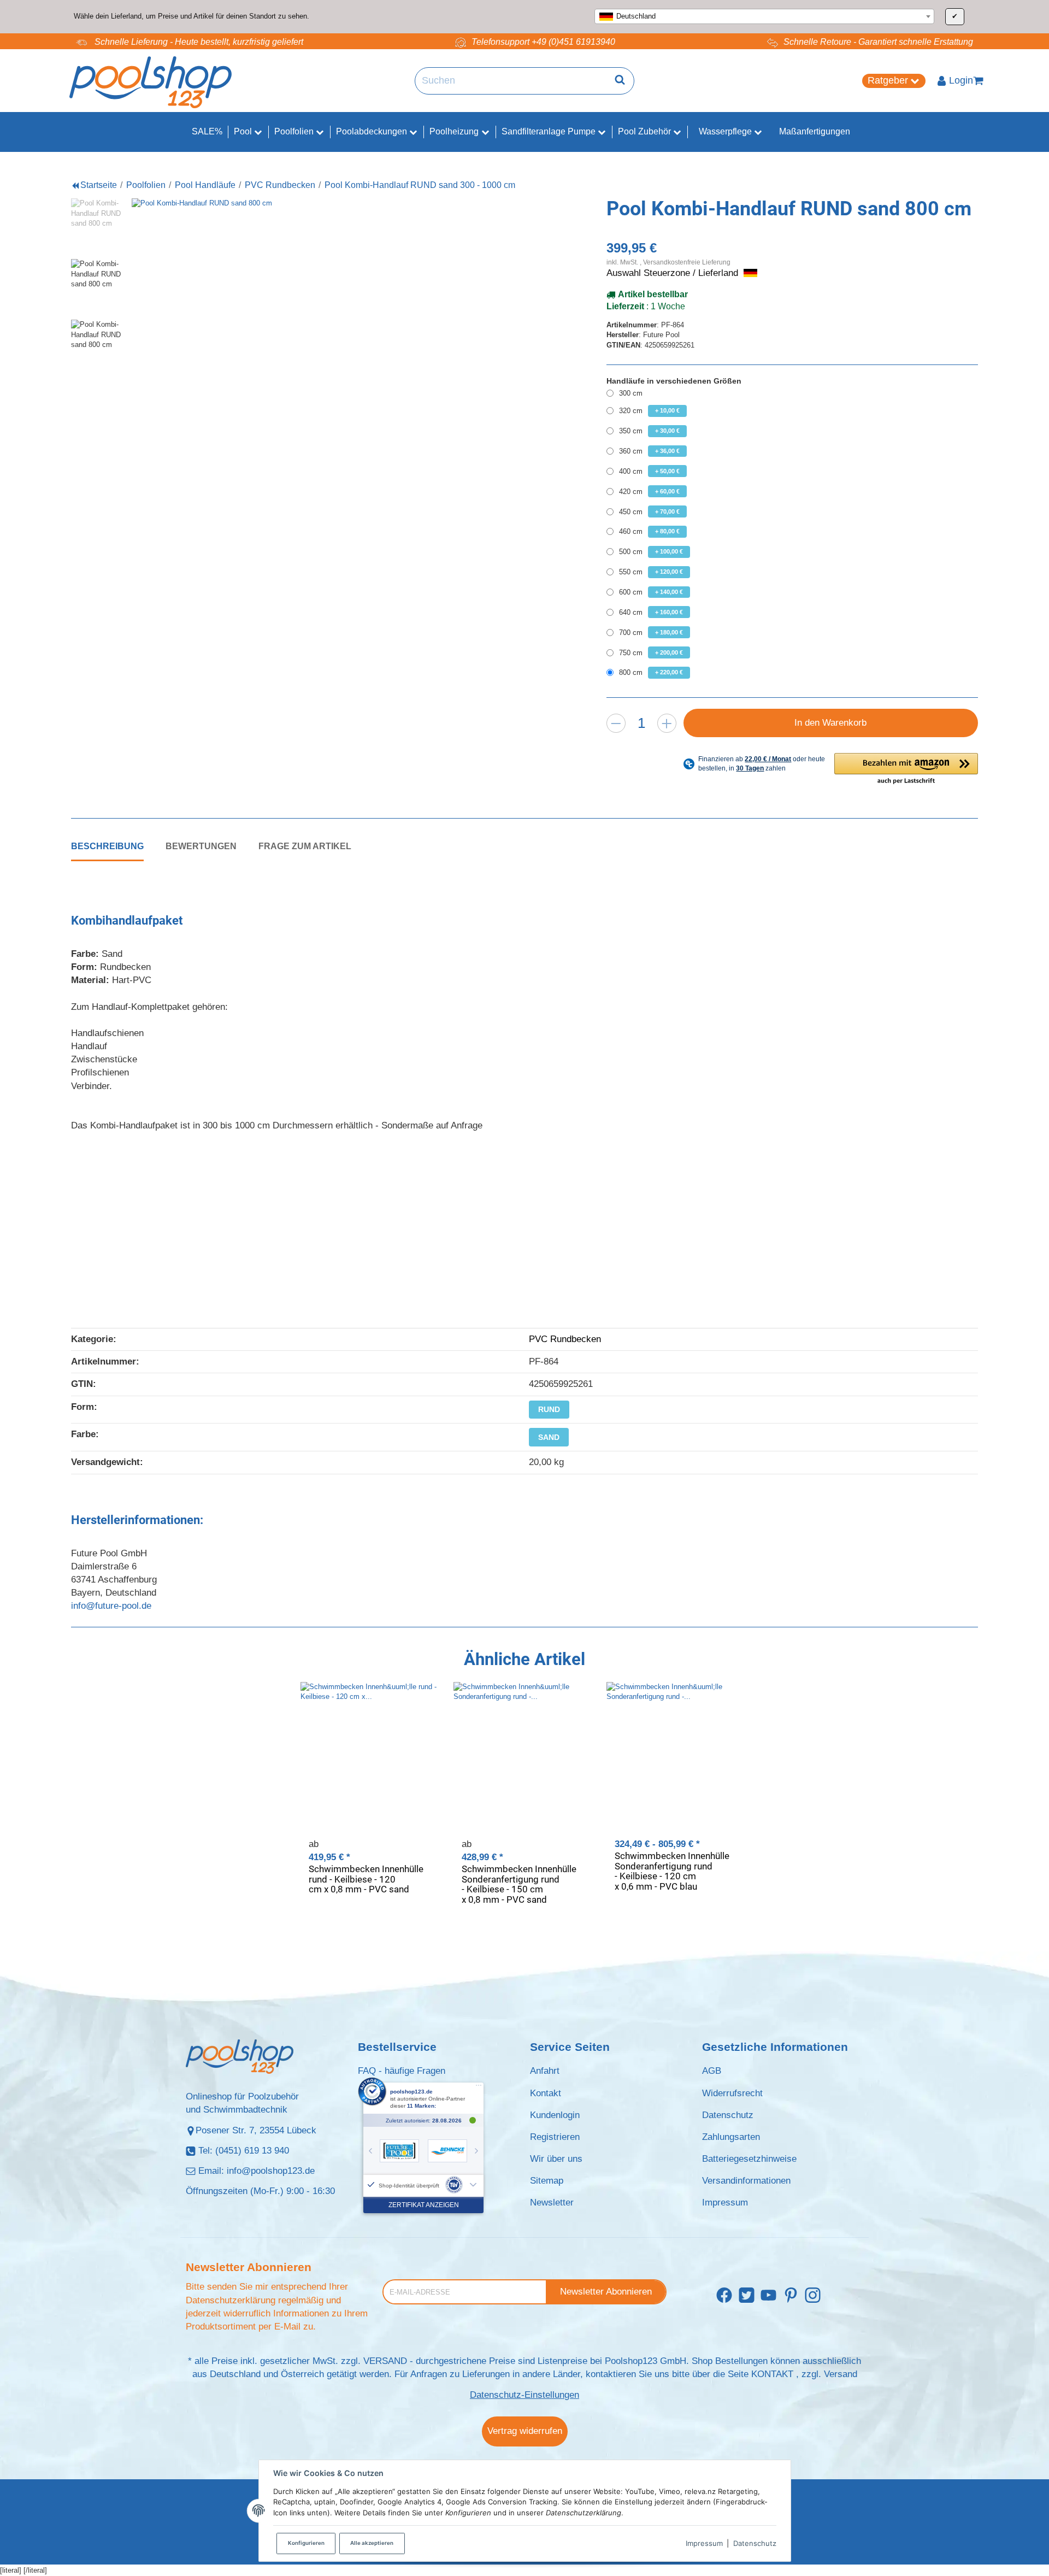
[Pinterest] (791, 2296)
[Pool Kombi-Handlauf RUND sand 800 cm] (325, 392)
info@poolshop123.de (271, 2171)
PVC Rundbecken (565, 1339)
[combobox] (764, 16)
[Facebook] (724, 2296)
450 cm (649, 512)
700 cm (651, 633)
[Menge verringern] (616, 723)
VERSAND (385, 2361)
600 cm (651, 592)
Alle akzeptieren (372, 2543)
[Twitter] (747, 2296)
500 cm (651, 552)
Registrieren (555, 2137)
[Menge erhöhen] (667, 723)
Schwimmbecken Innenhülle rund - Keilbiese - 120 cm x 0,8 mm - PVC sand (366, 1879)
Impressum (704, 2543)
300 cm (631, 393)
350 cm (649, 431)
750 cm (651, 653)
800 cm (651, 672)
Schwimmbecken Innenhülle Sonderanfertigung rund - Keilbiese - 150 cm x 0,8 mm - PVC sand (519, 1884)
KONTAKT (772, 2374)
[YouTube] (768, 2296)
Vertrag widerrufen (525, 2431)
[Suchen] (620, 81)
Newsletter (552, 2202)
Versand (841, 2374)
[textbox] (764, 16)
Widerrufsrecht (732, 2093)
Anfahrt (545, 2071)
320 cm (649, 411)
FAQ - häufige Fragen (402, 2071)
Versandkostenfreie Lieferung (687, 262)
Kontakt (546, 2093)
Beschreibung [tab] (107, 846)
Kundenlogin (555, 2115)
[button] (906, 769)
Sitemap (547, 2181)
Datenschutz (755, 2543)
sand (549, 1437)
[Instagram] (813, 2296)
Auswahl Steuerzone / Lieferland (674, 273)
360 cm (649, 451)
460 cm (649, 531)
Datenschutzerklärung (231, 2300)
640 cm (651, 612)
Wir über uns (556, 2159)
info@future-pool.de (111, 1606)
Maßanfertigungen (815, 131)
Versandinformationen (746, 2181)
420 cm (649, 492)
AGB (712, 2071)
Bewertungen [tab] (201, 846)
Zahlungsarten (731, 2137)
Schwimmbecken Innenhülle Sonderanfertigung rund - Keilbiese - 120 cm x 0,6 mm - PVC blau (672, 1871)
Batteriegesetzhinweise (749, 2159)
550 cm (651, 572)
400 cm (649, 471)
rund (549, 1409)
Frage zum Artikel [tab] (305, 846)
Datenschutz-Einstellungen (524, 2395)
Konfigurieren (306, 2543)
